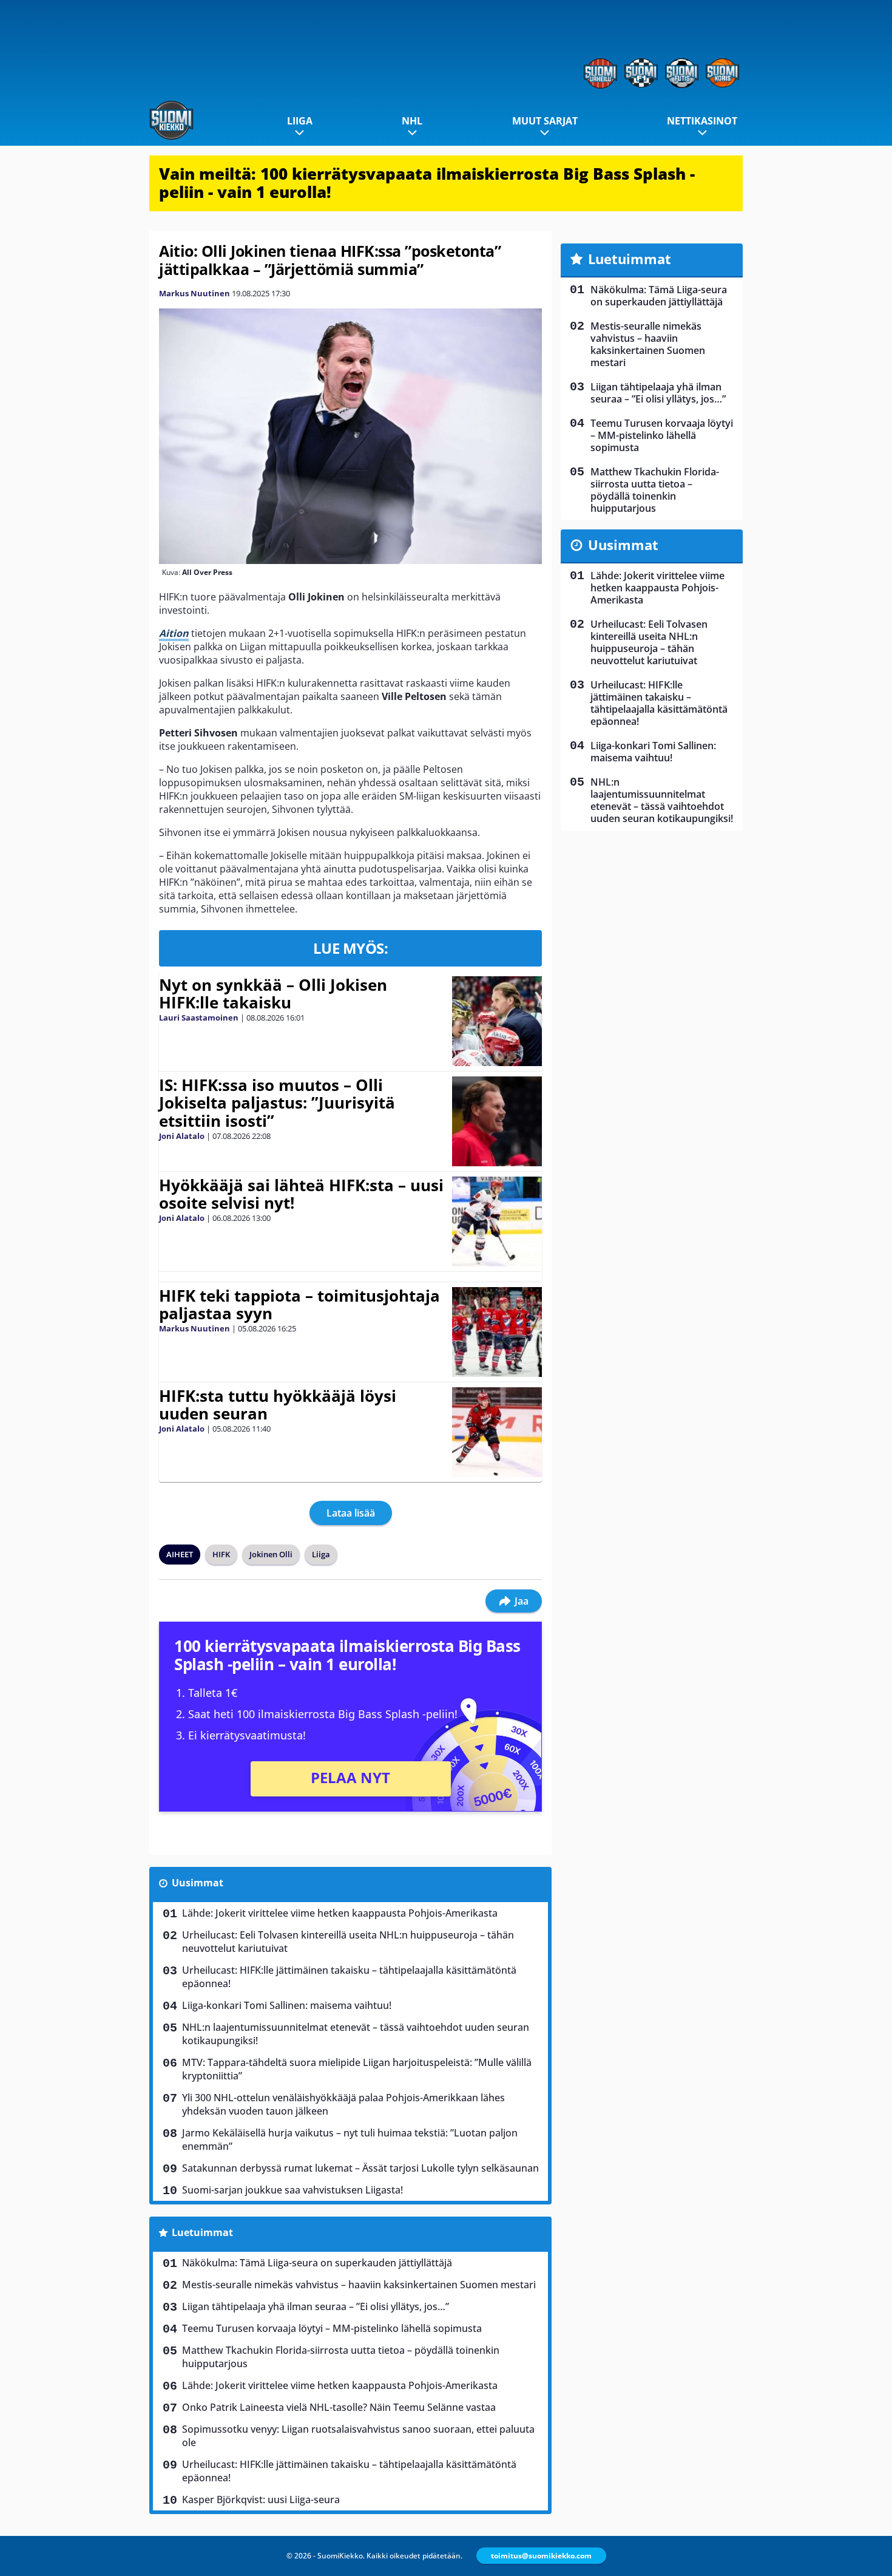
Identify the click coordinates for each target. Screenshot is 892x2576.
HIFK (221, 1554)
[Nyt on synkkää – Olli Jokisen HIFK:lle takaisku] (497, 1021)
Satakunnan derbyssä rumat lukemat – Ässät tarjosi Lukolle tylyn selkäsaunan (360, 2168)
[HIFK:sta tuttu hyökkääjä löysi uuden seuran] (497, 1432)
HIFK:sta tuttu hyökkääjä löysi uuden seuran (278, 1405)
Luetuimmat (202, 2232)
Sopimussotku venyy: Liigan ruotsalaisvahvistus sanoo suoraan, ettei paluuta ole (358, 2436)
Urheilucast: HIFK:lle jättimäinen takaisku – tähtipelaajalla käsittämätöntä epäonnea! (349, 1977)
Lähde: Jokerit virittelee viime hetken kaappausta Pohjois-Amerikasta (340, 1913)
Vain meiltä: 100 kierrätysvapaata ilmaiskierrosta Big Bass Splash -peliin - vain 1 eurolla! (427, 183)
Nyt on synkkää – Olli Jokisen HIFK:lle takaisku (273, 994)
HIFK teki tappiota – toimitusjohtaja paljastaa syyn (299, 1305)
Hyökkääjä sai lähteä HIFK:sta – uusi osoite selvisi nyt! (301, 1194)
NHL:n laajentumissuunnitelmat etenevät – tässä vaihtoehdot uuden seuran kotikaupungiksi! (356, 2034)
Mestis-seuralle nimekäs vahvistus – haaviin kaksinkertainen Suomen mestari (359, 2285)
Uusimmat (198, 1883)
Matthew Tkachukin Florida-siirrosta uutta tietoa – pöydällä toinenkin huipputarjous (341, 2357)
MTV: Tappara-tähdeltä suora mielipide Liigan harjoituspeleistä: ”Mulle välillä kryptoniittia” (357, 2069)
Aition (174, 633)
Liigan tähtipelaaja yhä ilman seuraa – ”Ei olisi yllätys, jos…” (316, 2306)
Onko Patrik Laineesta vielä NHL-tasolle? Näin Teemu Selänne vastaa (339, 2407)
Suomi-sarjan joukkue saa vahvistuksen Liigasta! (292, 2190)
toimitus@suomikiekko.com (541, 2556)
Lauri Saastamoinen (199, 1018)
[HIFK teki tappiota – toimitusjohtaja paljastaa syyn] (497, 1332)
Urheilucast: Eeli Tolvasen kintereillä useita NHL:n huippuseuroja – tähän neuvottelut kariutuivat (348, 1942)
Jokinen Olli (271, 1554)
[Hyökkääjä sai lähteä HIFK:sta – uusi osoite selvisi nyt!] (497, 1222)
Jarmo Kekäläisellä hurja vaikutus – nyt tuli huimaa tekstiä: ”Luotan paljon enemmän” (350, 2139)
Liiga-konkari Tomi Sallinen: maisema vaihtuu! (287, 2005)
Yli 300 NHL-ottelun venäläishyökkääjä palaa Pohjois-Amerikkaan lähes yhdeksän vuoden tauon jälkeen (343, 2104)
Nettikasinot (702, 121)
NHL (412, 121)
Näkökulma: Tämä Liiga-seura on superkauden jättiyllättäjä (317, 2263)
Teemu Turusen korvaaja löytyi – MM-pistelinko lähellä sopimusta (332, 2328)
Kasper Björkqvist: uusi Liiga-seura (261, 2500)
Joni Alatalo (182, 1136)
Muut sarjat (545, 121)
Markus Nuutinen (194, 293)
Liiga (300, 121)
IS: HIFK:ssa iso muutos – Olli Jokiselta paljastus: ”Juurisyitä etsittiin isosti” (277, 1103)
